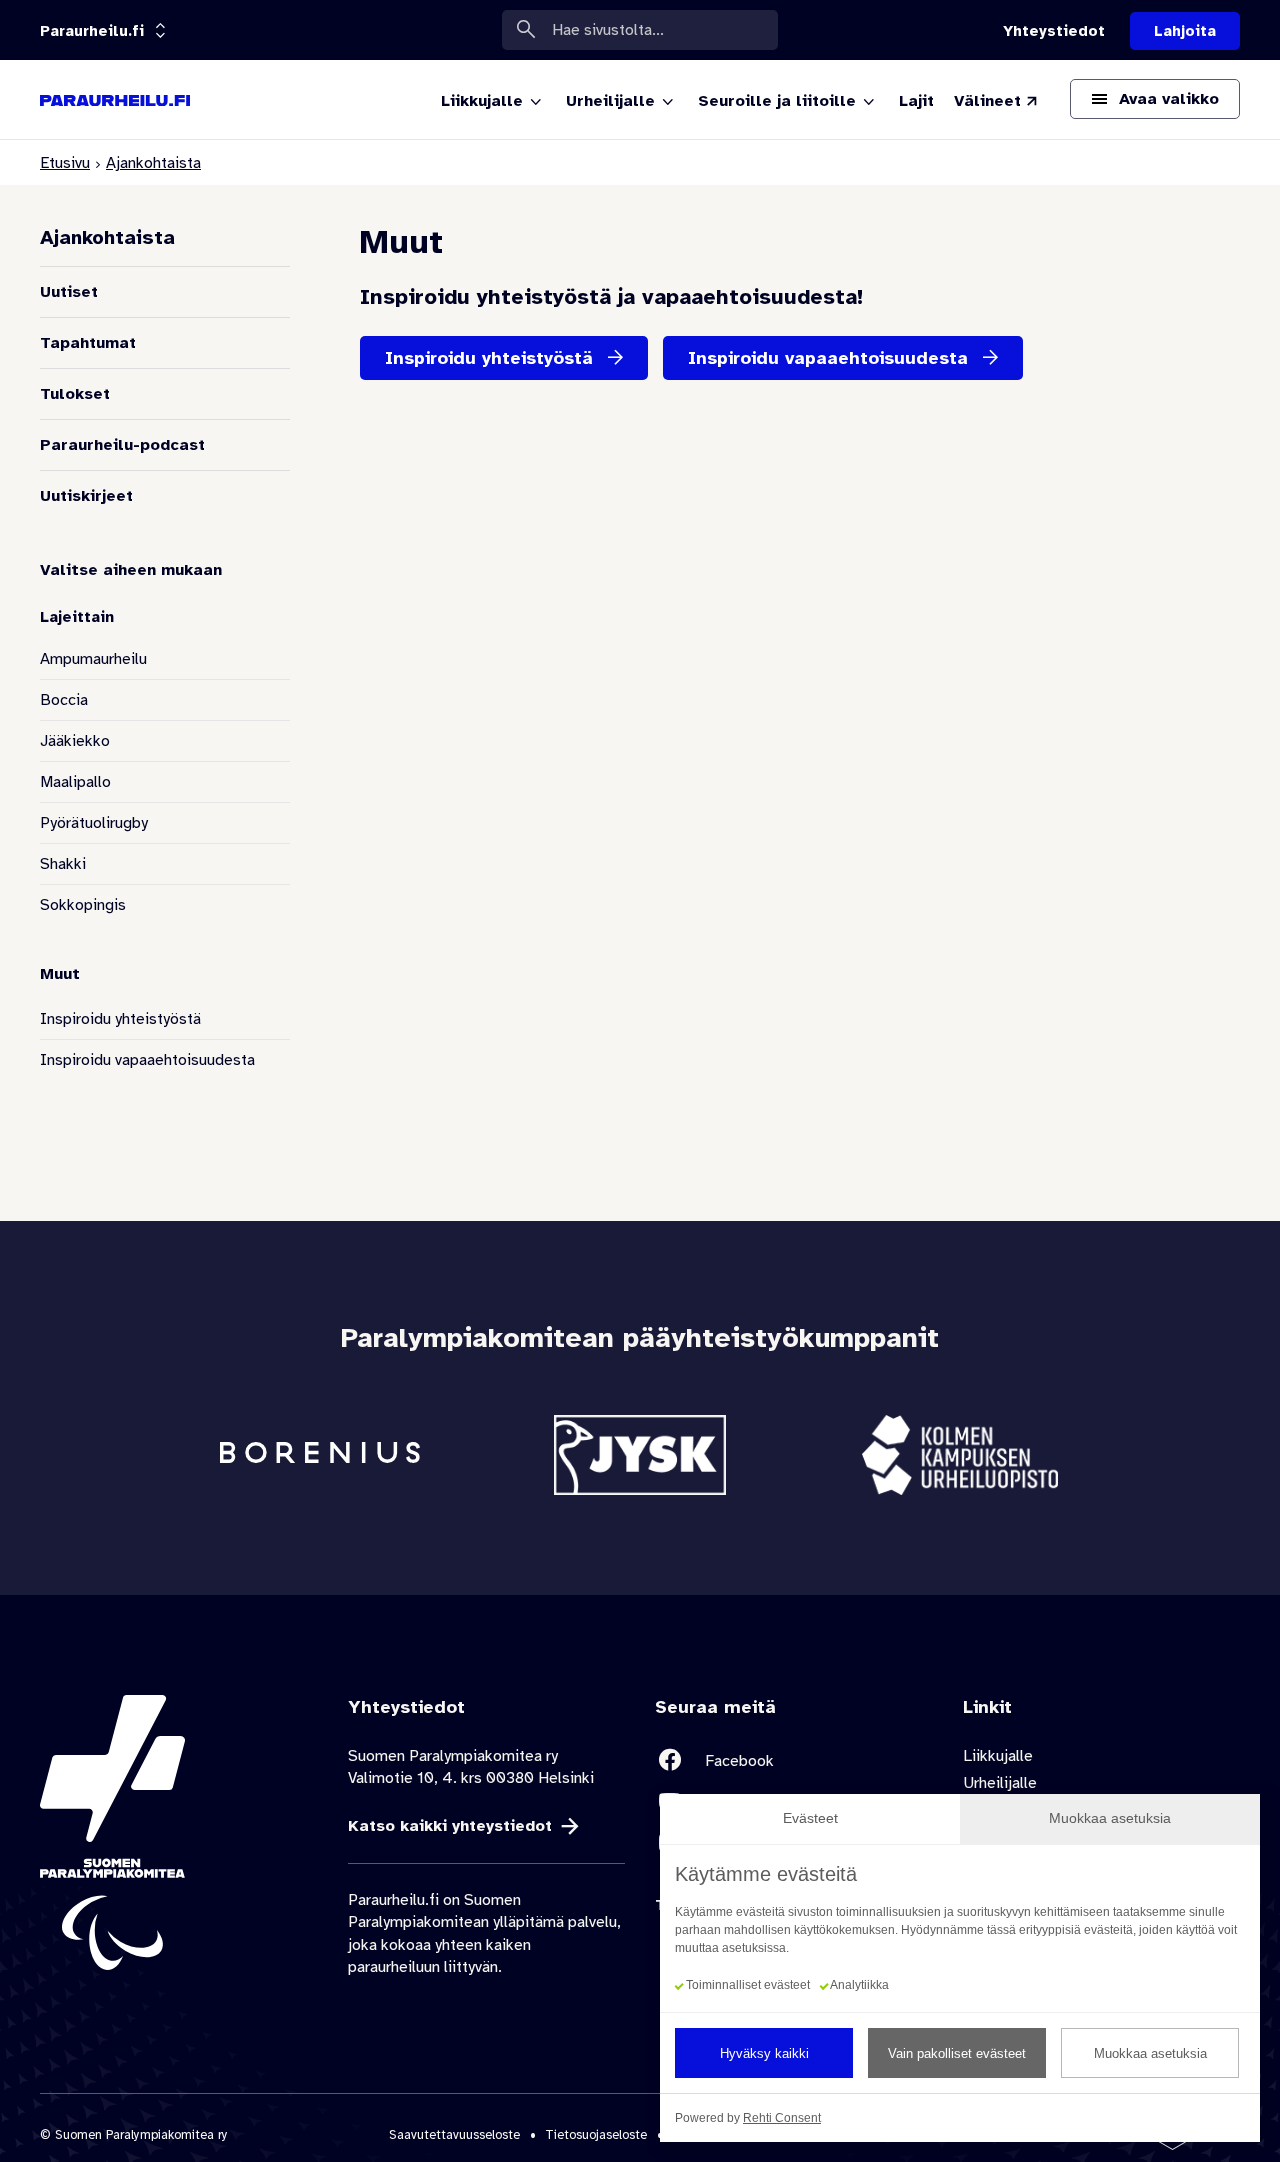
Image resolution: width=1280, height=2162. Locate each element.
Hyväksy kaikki (764, 2053)
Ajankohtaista (153, 163)
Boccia (64, 700)
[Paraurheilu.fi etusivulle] (115, 100)
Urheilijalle (1000, 1783)
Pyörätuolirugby (94, 823)
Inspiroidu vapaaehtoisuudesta (147, 1060)
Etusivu (65, 163)
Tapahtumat (88, 343)
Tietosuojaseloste (596, 2135)
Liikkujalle (998, 1756)
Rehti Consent (782, 2118)
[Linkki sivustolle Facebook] (794, 1760)
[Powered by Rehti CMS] (1165, 2142)
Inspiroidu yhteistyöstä (120, 1019)
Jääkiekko (75, 741)
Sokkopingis (83, 905)
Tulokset (75, 394)
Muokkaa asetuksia (1150, 2053)
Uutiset (69, 292)
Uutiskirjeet (86, 496)
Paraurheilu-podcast (122, 445)
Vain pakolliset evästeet (957, 2053)
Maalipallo (75, 782)
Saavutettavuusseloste (454, 2135)
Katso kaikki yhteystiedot (450, 1826)
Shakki (63, 864)
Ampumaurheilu (93, 659)
